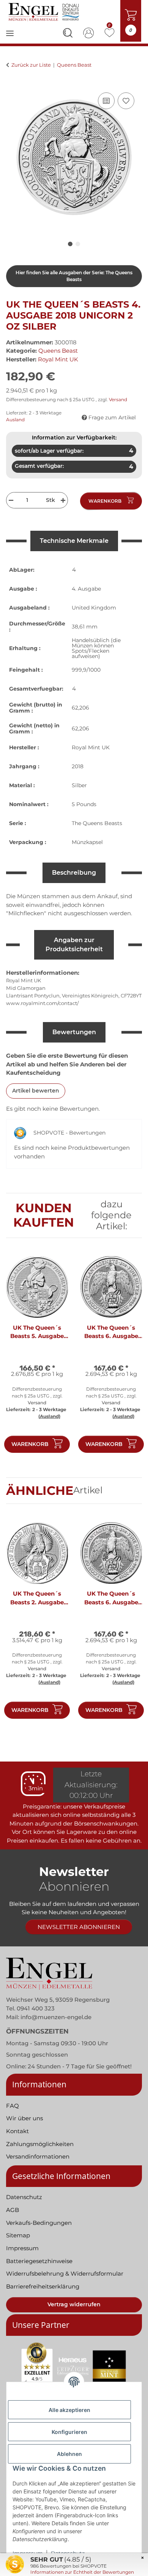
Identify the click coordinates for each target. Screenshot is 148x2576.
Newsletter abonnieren (79, 1927)
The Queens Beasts (97, 823)
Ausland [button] (15, 420)
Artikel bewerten (36, 1091)
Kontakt (17, 2131)
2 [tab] (78, 244)
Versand (118, 399)
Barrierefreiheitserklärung (43, 2286)
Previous (19, 1358)
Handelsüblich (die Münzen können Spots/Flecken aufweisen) (96, 648)
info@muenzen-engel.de (56, 2017)
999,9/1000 (86, 670)
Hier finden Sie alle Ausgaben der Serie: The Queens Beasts (74, 276)
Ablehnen (69, 2454)
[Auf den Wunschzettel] (126, 101)
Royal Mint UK (91, 747)
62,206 (80, 708)
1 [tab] (70, 244)
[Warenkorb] (12, 82)
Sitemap (18, 2235)
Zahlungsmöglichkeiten (40, 2144)
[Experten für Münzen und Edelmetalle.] (45, 12)
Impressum (22, 2248)
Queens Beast (58, 351)
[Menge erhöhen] (64, 500)
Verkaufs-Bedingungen (39, 2223)
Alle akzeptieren (69, 2410)
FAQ (13, 2106)
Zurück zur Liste (31, 65)
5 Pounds (84, 804)
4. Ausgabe (86, 589)
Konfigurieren (69, 2432)
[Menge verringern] (10, 500)
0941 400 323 (36, 2008)
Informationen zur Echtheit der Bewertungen (82, 2572)
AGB (13, 2210)
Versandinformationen (38, 2156)
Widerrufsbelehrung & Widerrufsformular (65, 2274)
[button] (68, 34)
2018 (78, 766)
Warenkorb (30, 1444)
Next (130, 1358)
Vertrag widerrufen (74, 2304)
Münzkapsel (87, 842)
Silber (79, 785)
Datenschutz (24, 2197)
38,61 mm (85, 627)
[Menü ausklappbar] (10, 38)
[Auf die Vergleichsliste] (106, 101)
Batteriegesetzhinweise (39, 2261)
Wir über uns (24, 2118)
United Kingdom (94, 608)
